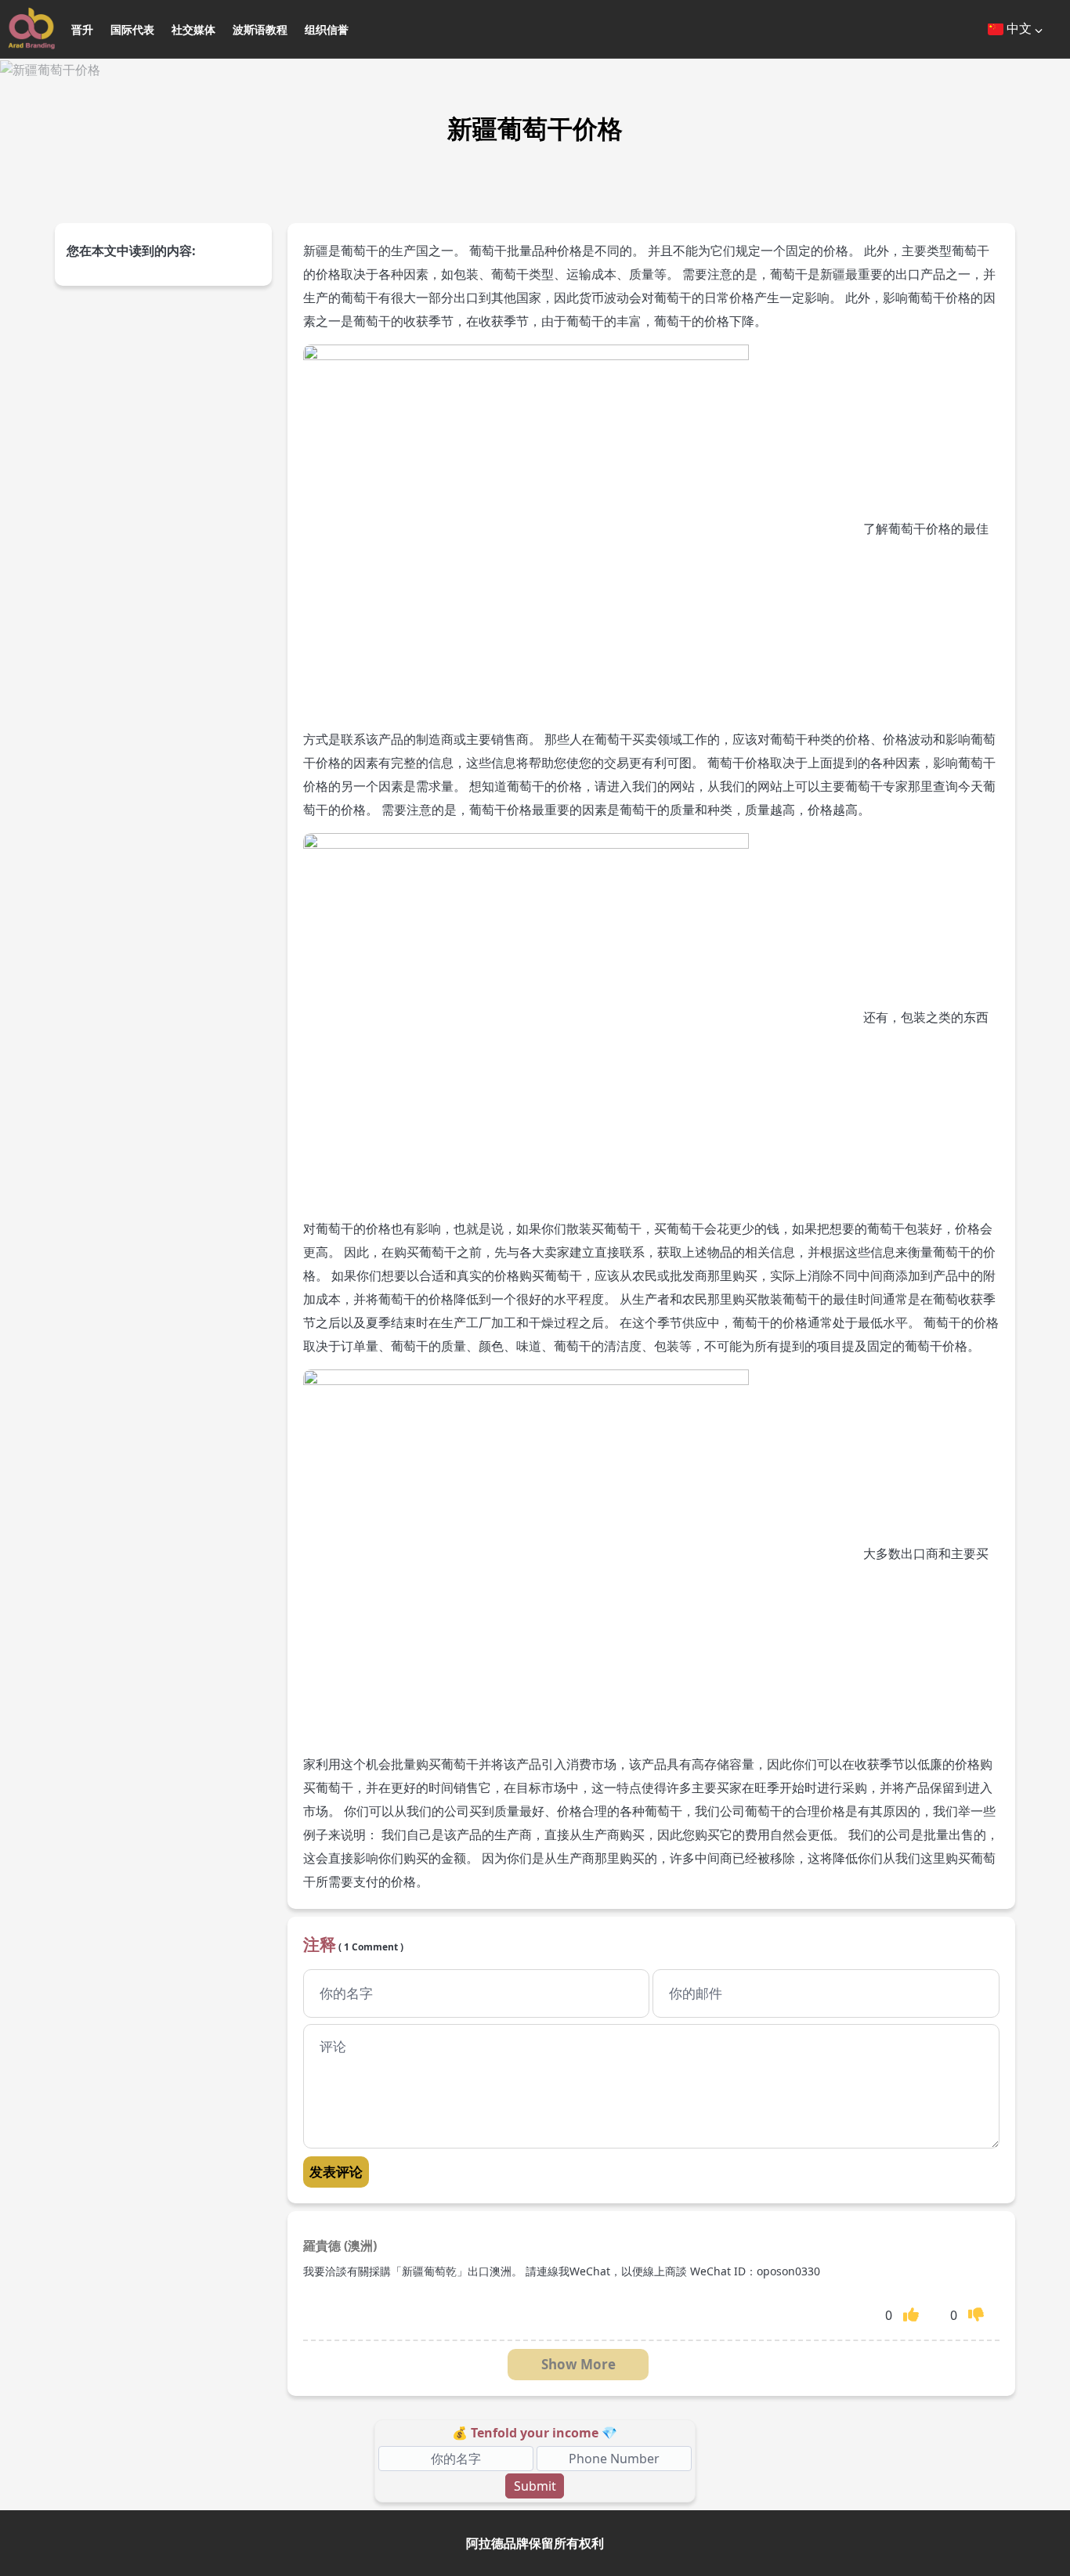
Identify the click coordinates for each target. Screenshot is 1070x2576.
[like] (911, 2314)
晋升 (82, 29)
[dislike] (976, 2314)
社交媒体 (193, 29)
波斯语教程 (260, 29)
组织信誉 (327, 29)
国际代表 (132, 29)
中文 (1019, 28)
